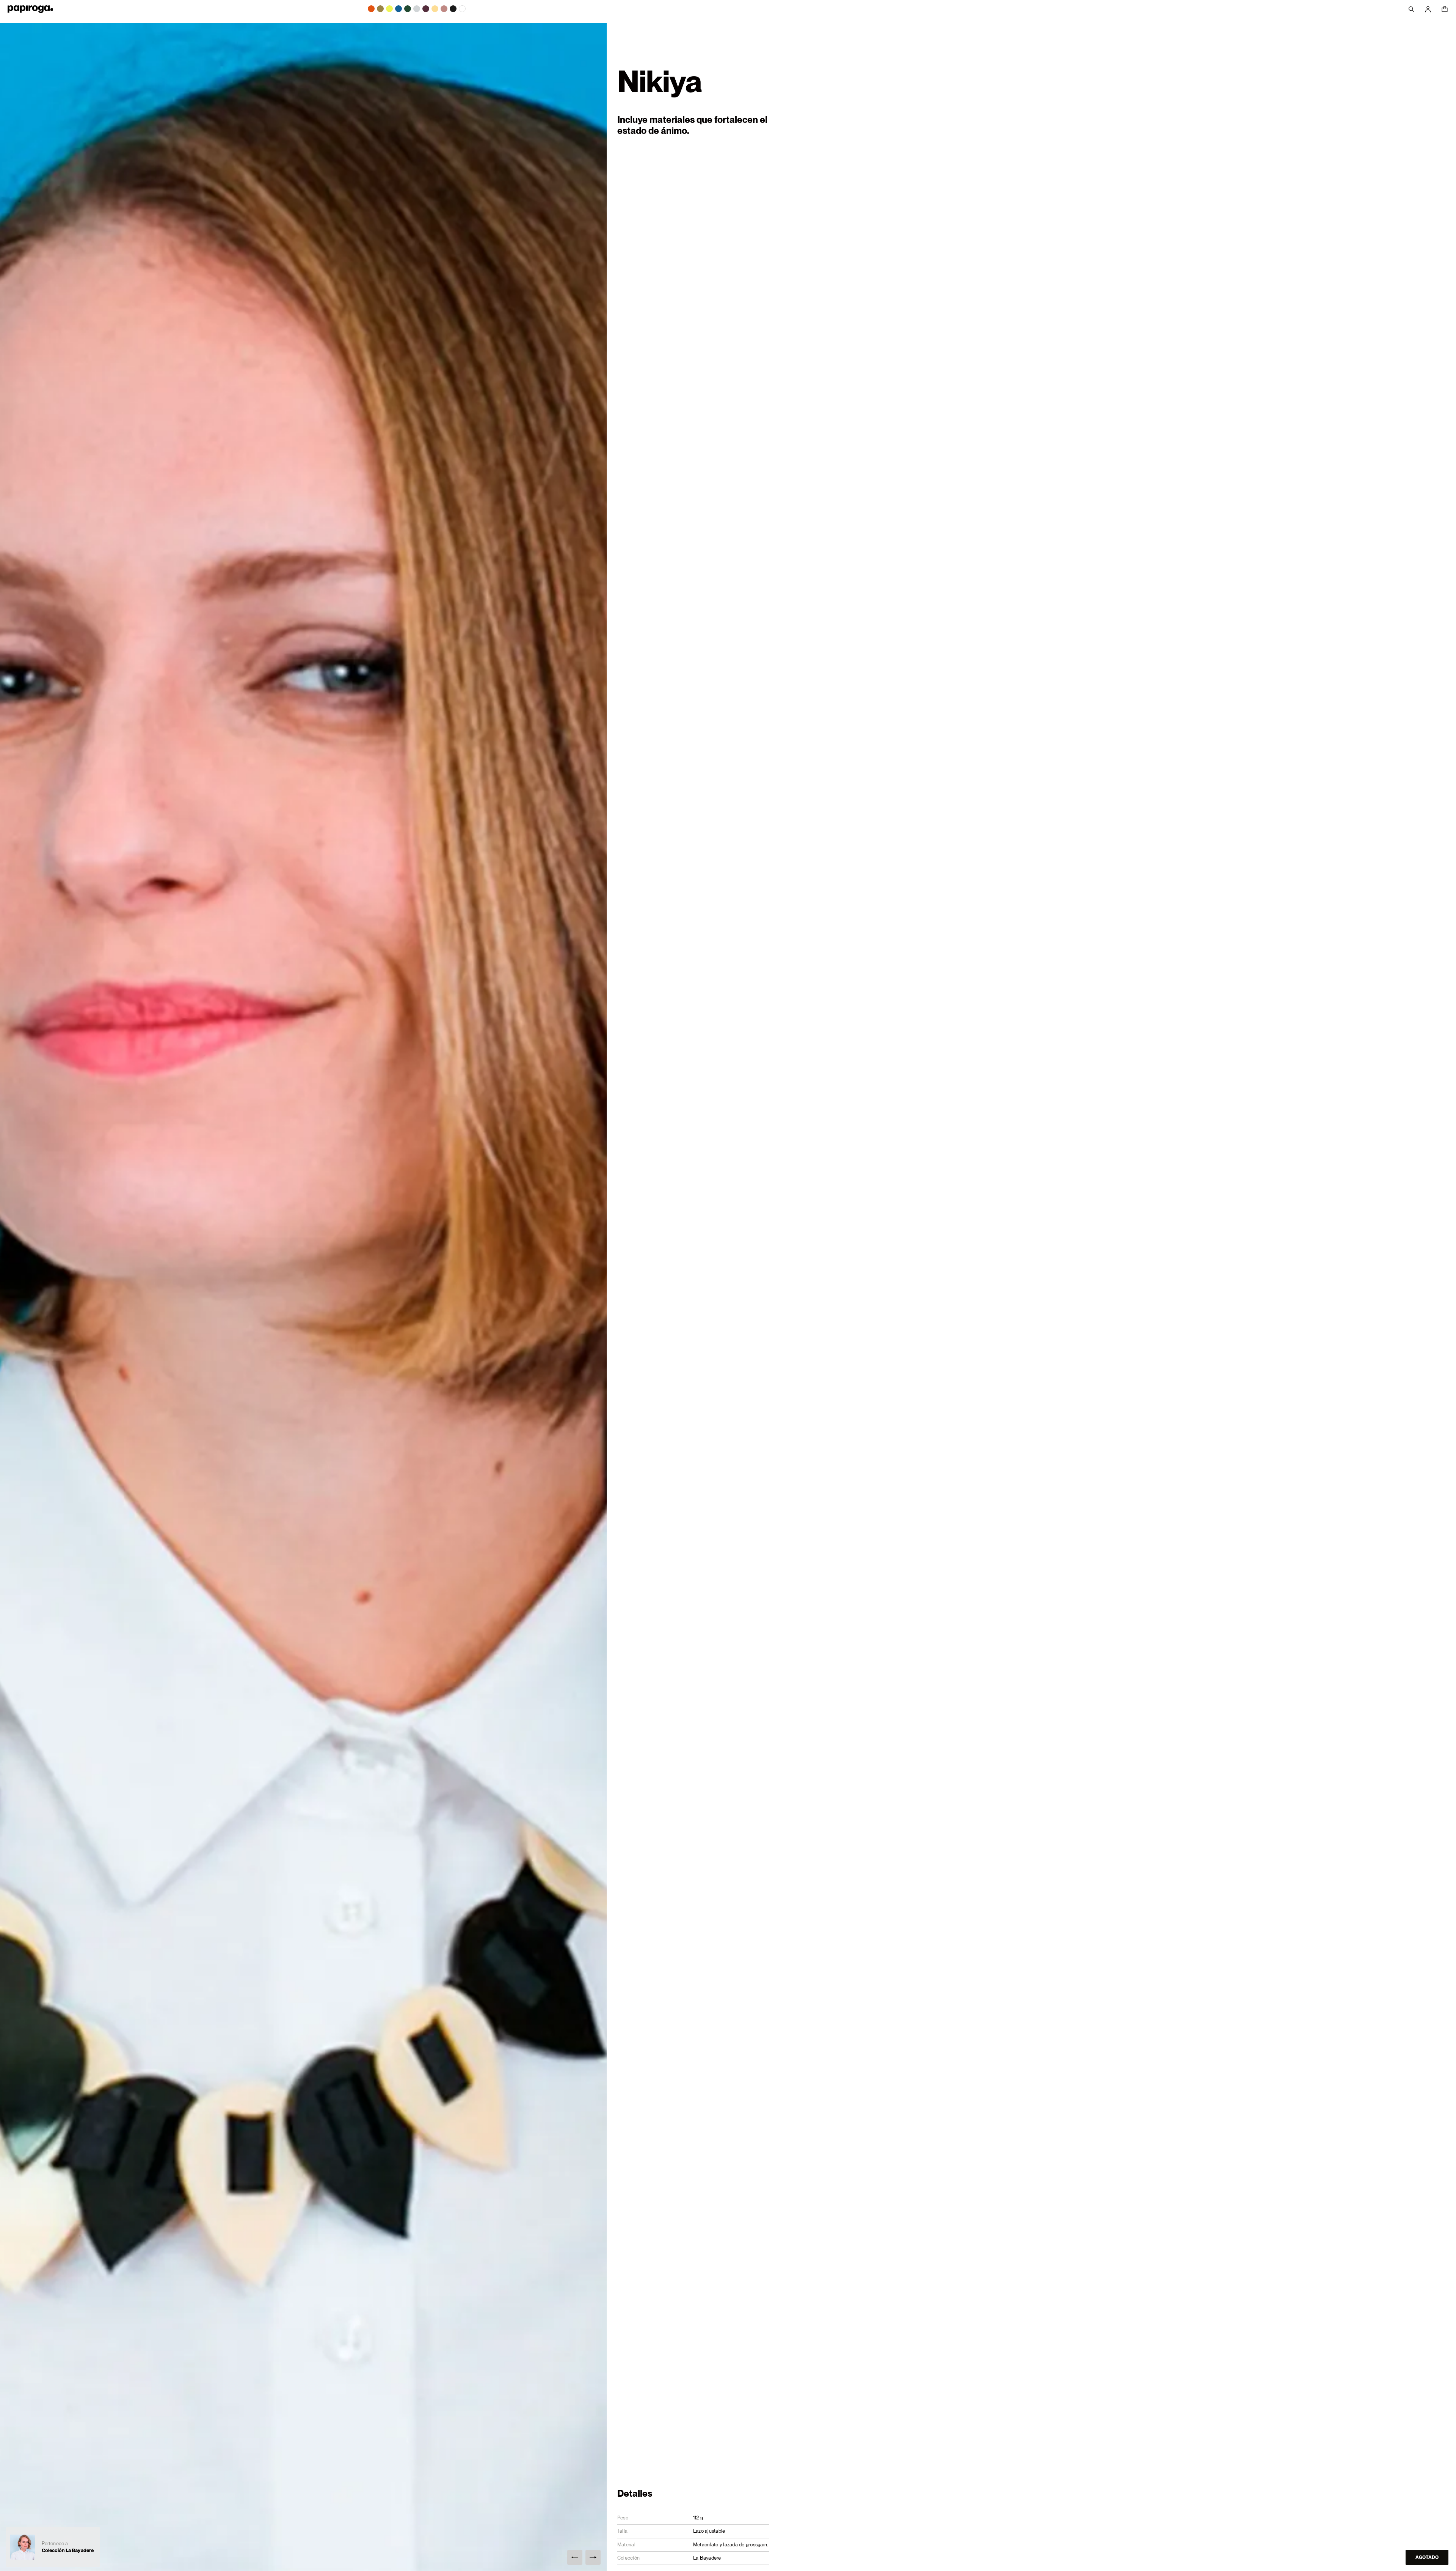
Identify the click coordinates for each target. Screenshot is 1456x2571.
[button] (575, 2557)
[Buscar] (1411, 9)
